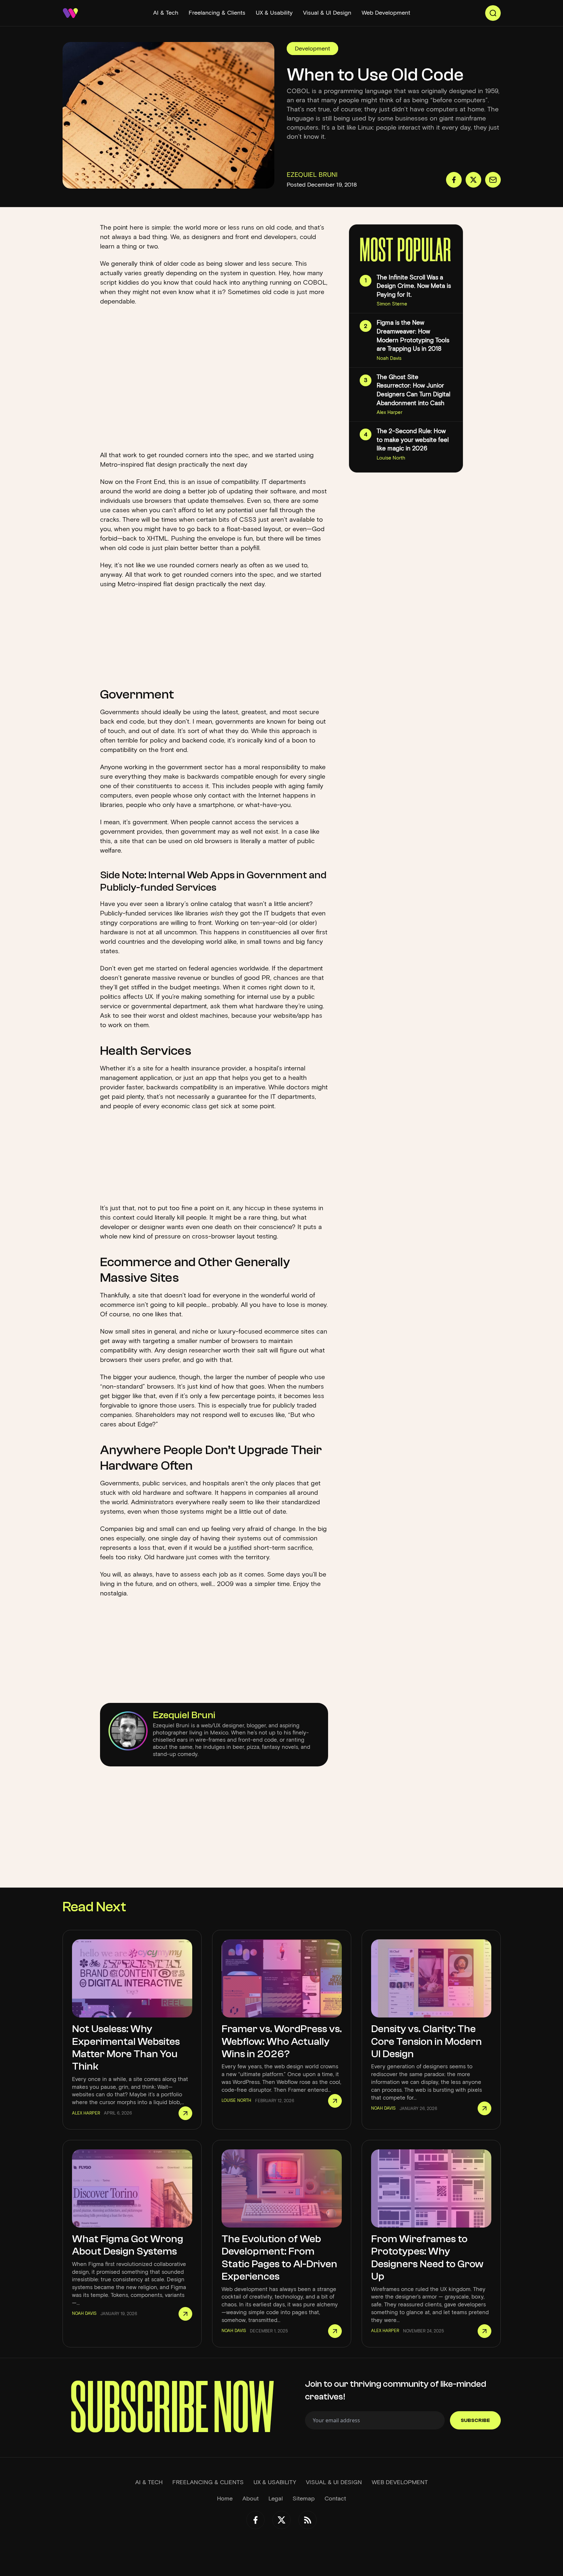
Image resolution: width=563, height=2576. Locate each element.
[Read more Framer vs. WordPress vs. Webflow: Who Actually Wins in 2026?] (335, 2101)
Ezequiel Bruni (184, 1715)
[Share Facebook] (454, 180)
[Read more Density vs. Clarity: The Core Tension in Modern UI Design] (484, 2108)
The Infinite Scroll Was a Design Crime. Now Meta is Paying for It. (414, 286)
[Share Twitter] (473, 180)
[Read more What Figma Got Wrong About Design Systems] (185, 2314)
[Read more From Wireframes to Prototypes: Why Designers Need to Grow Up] (484, 2331)
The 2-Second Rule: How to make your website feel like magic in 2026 (413, 440)
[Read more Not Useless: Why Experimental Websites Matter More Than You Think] (185, 2113)
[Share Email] (493, 180)
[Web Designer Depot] (70, 13)
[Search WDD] (493, 13)
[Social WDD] (255, 2520)
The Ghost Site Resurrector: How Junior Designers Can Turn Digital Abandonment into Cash (413, 390)
